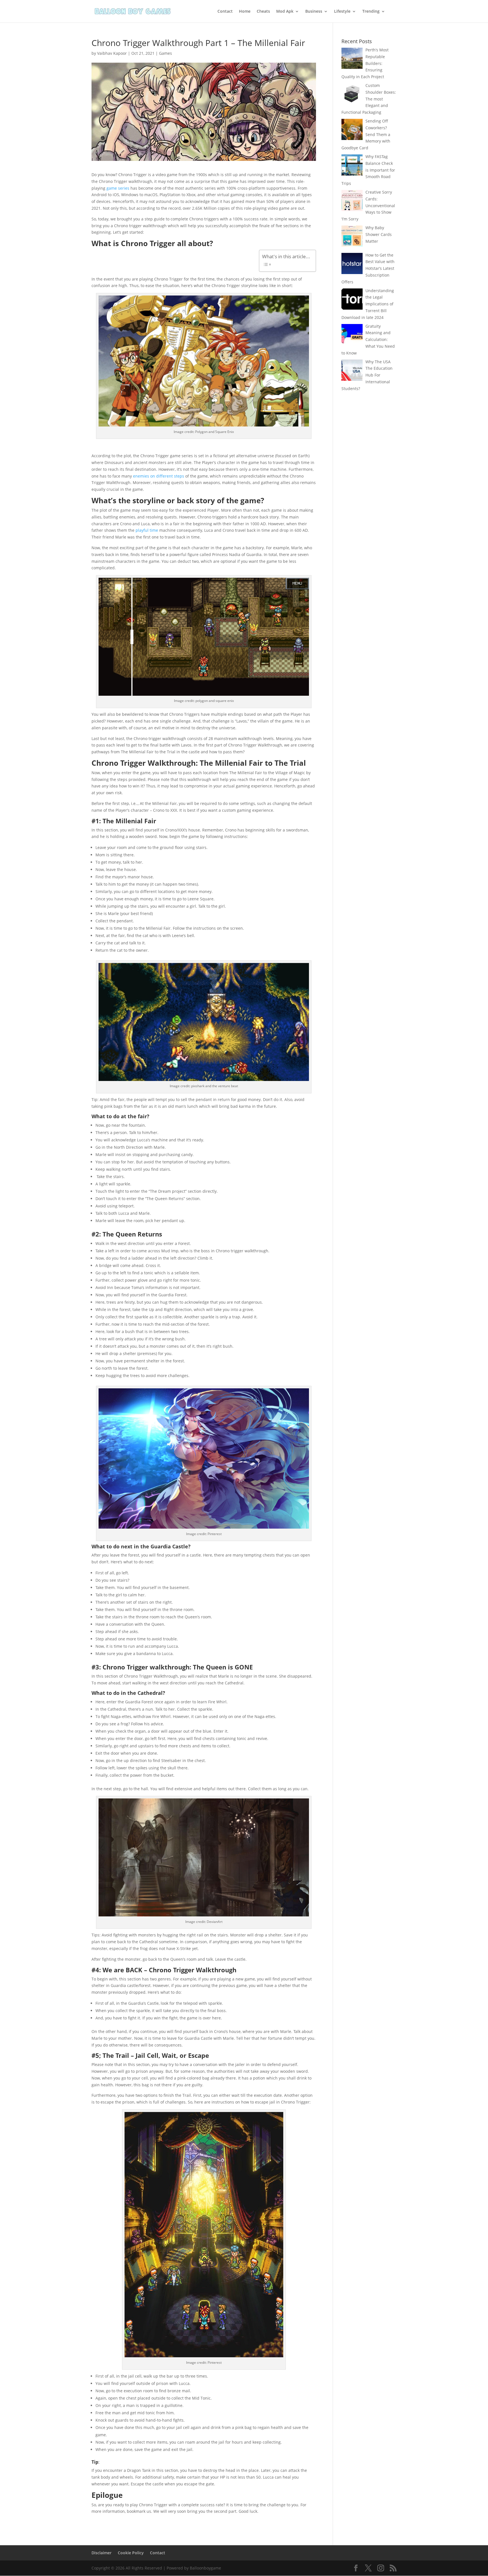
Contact (225, 12)
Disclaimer (102, 2553)
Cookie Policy (131, 2553)
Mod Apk (285, 12)
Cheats (263, 12)
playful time (147, 530)
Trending (371, 12)
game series (118, 188)
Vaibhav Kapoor (112, 53)
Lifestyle (342, 12)
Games (165, 53)
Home (245, 12)
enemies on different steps (159, 476)
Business (314, 12)
